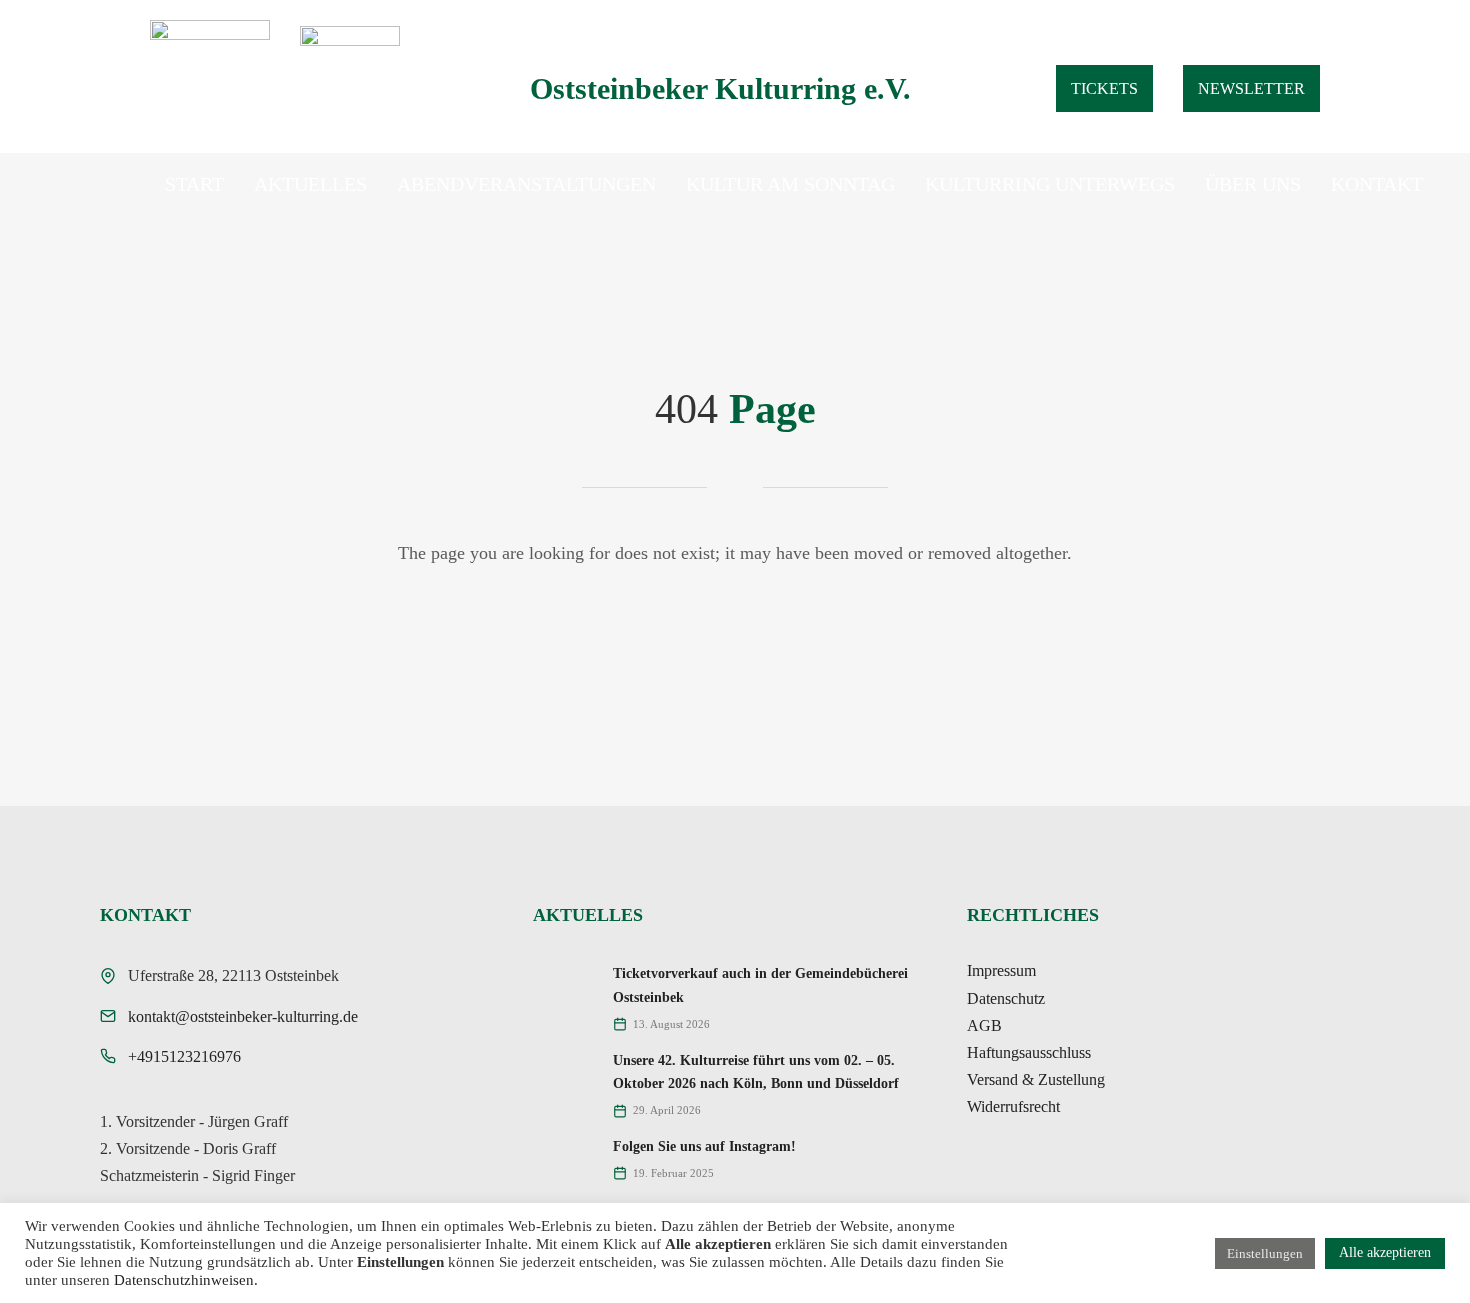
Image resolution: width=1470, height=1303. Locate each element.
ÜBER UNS (1253, 184)
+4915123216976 (184, 1056)
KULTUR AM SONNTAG (790, 184)
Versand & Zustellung (1036, 1079)
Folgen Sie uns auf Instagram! (704, 1146)
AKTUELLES (310, 184)
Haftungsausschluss (1029, 1052)
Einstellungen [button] (1265, 1253)
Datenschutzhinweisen (184, 1280)
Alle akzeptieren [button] (1385, 1252)
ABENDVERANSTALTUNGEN (526, 184)
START (194, 184)
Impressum (1001, 970)
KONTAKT (1377, 184)
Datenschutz (1006, 998)
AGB (984, 1025)
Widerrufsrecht (1013, 1106)
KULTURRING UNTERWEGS (1050, 184)
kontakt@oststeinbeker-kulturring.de (243, 1016)
